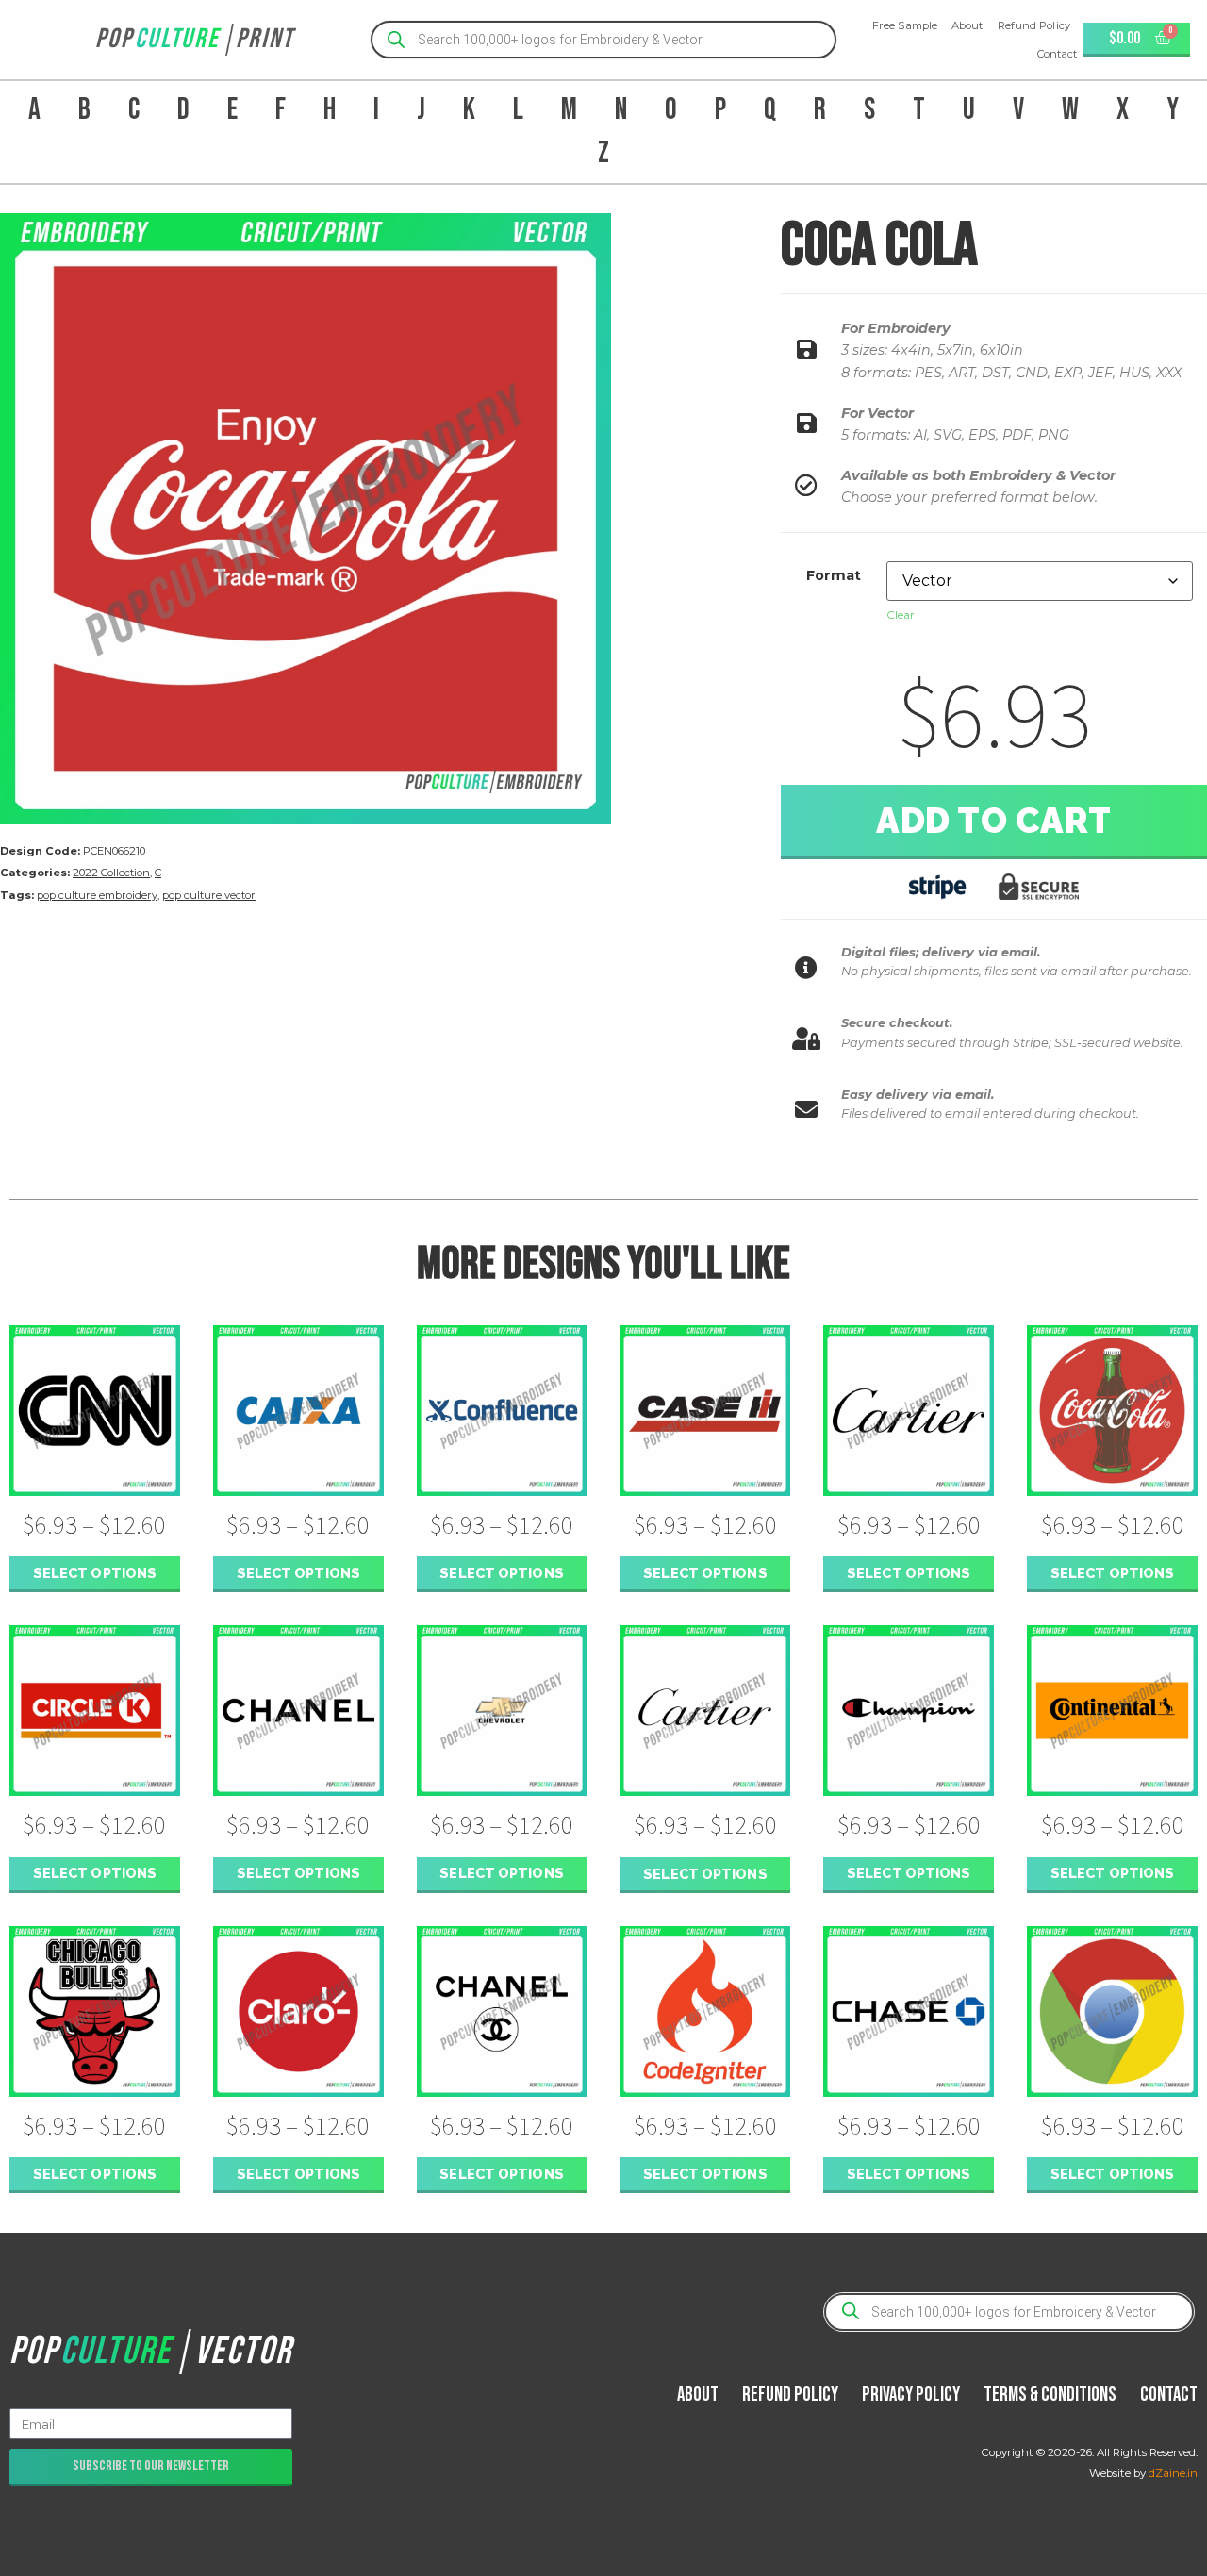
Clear (901, 615)
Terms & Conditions (1050, 2394)
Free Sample (905, 25)
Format (834, 575)
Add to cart (994, 821)
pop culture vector (209, 895)
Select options (95, 1573)
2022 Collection (111, 873)
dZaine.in (1173, 2473)
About (967, 25)
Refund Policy (1034, 25)
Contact (1058, 54)
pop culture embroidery (97, 895)
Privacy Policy (911, 2394)
